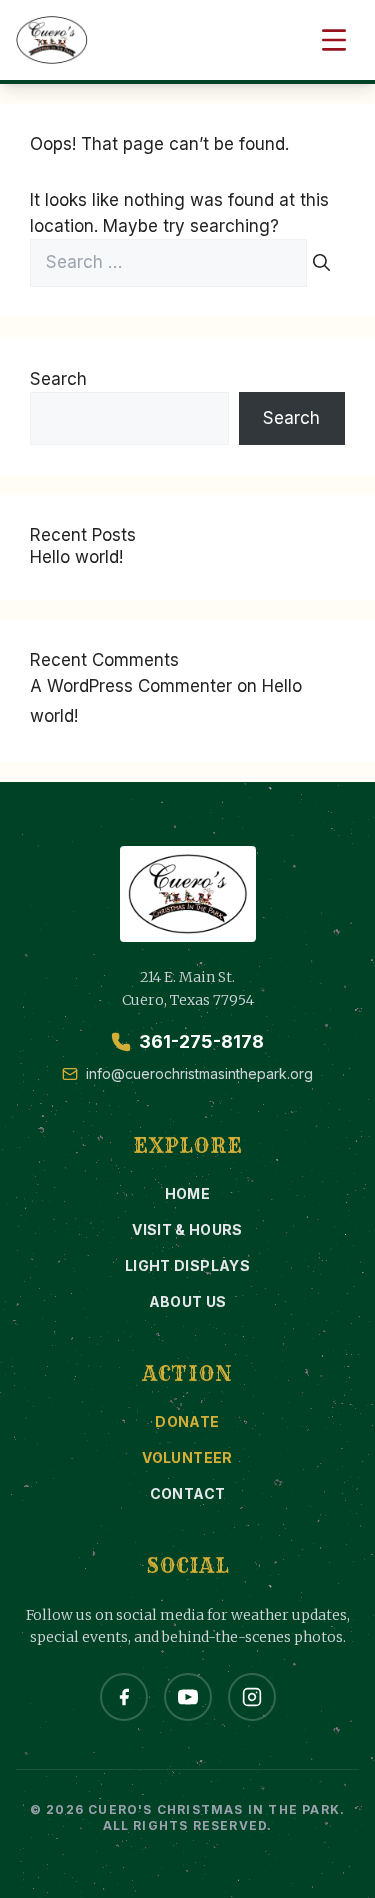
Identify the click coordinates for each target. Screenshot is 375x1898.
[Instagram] (252, 1697)
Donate (187, 1421)
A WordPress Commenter (131, 686)
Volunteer (187, 1457)
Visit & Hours (187, 1229)
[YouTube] (188, 1697)
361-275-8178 (201, 1041)
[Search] (321, 263)
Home (187, 1193)
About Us (188, 1301)
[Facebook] (124, 1697)
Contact (187, 1493)
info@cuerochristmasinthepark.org (199, 1073)
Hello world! (76, 557)
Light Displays (187, 1265)
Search (58, 379)
